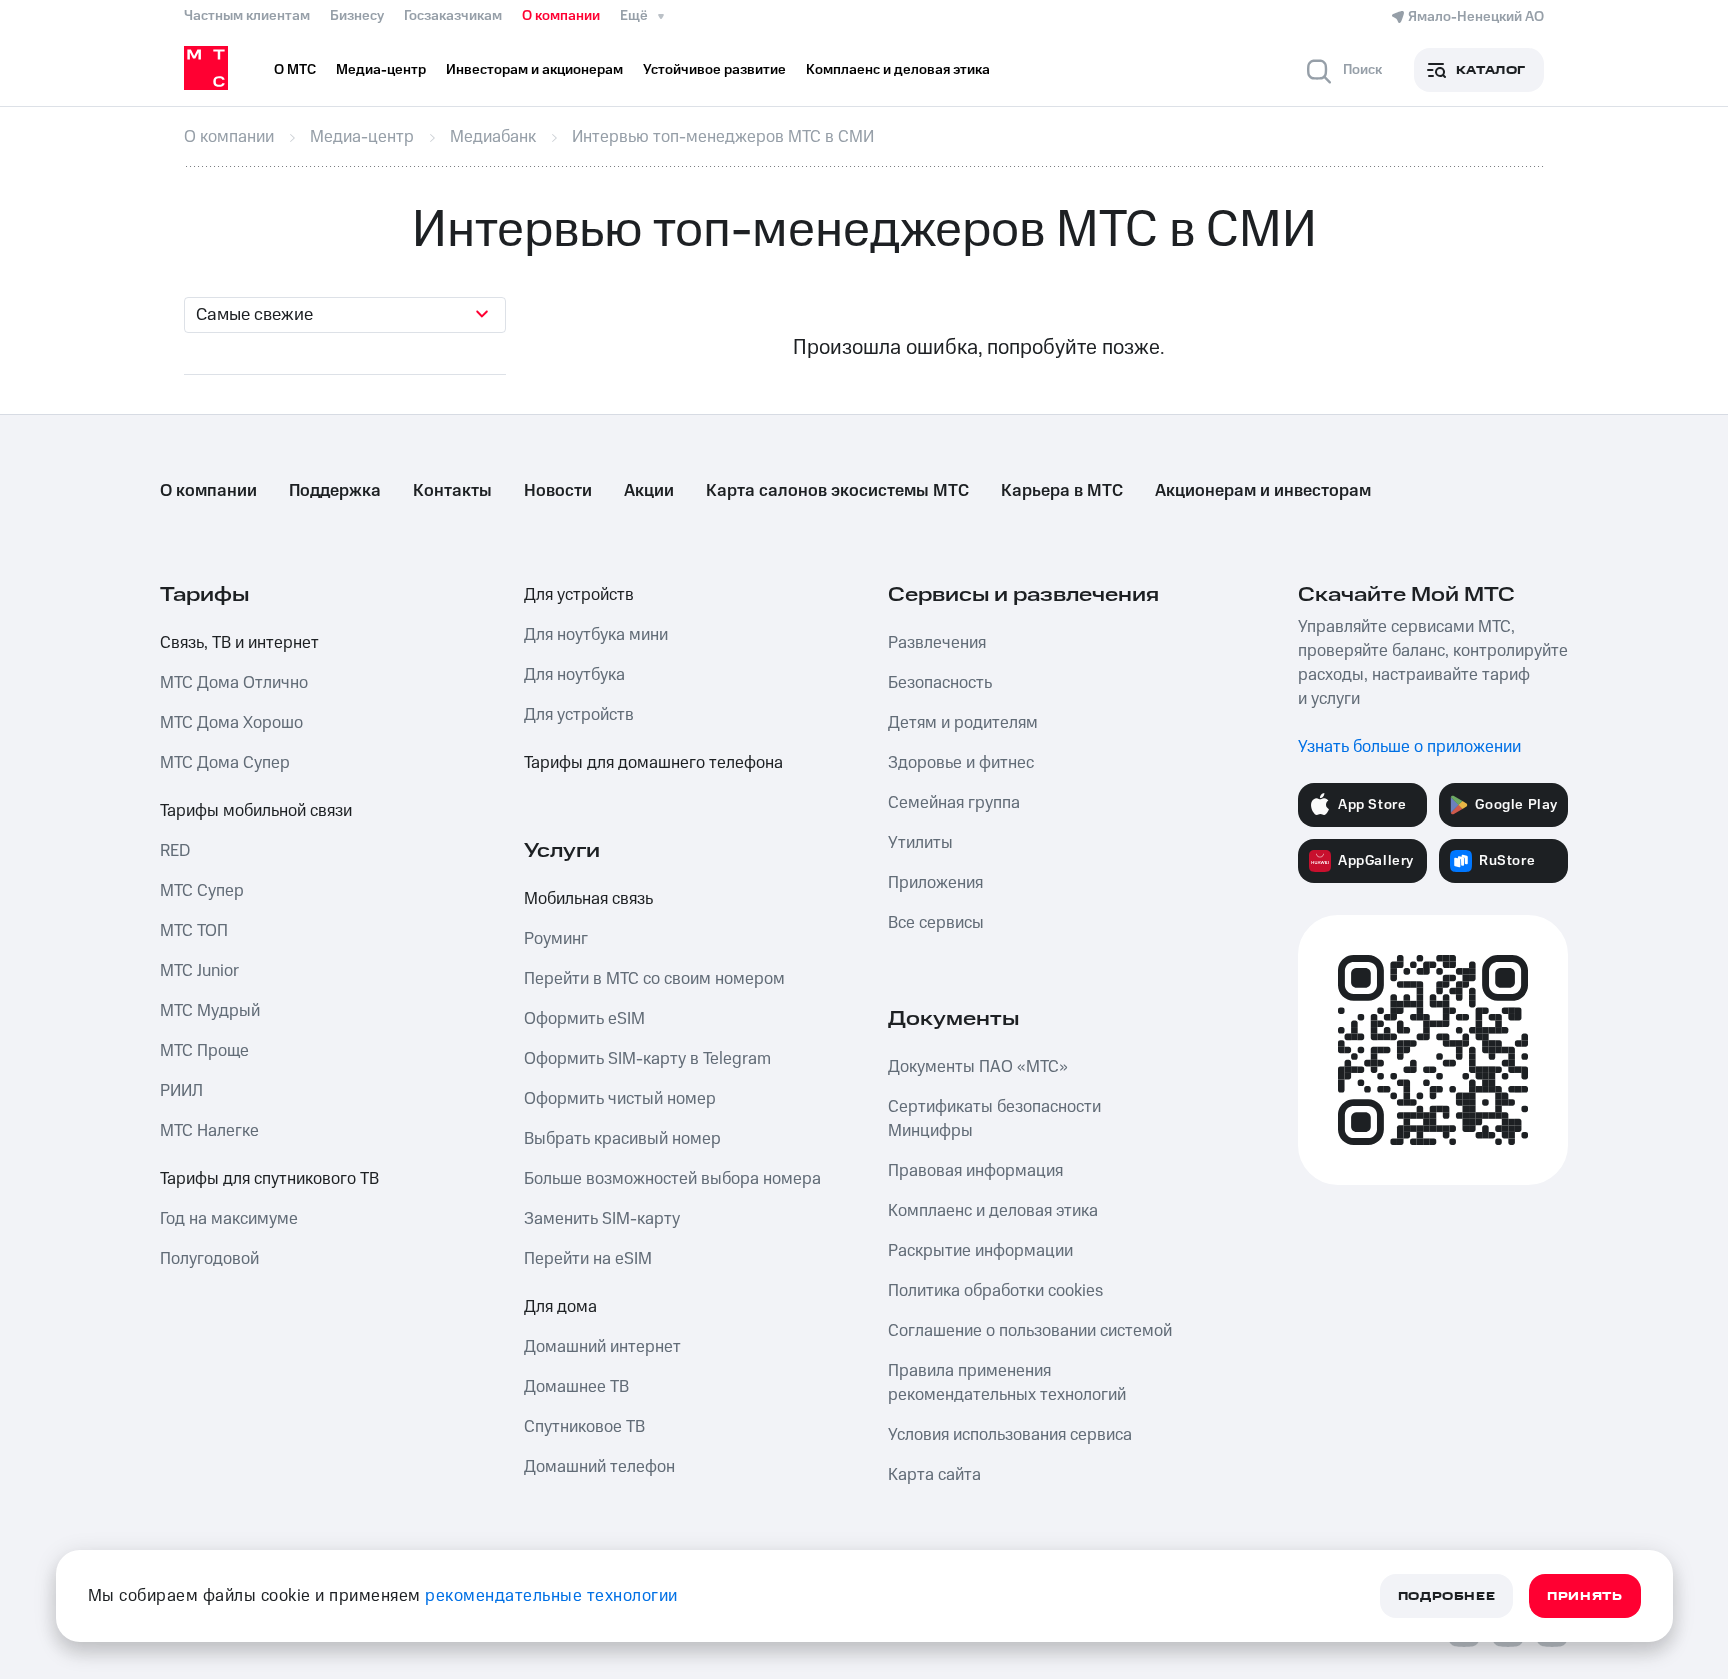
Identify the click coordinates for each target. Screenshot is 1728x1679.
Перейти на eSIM (588, 1259)
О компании (561, 16)
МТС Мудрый (210, 1011)
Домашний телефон (599, 1467)
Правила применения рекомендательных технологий (1007, 1383)
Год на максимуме (229, 1219)
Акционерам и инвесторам (1263, 491)
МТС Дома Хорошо (231, 723)
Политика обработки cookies (995, 1291)
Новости (558, 491)
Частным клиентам (247, 16)
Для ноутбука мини (596, 635)
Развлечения (937, 643)
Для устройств (579, 595)
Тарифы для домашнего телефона (653, 763)
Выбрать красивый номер (622, 1139)
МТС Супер (202, 891)
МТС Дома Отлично (234, 683)
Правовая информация (975, 1171)
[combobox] (345, 315)
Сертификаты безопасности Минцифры (994, 1119)
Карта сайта (934, 1475)
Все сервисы (936, 923)
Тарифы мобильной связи (256, 811)
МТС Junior (199, 971)
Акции (649, 491)
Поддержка (335, 491)
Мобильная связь (588, 899)
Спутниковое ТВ (584, 1427)
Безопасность (940, 683)
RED (175, 851)
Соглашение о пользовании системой (1030, 1331)
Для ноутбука (574, 675)
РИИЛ (181, 1091)
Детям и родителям (963, 723)
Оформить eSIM (584, 1019)
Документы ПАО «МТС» (978, 1067)
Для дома (560, 1307)
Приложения (935, 883)
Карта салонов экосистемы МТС (837, 491)
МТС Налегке (209, 1131)
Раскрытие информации (980, 1251)
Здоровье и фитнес (961, 763)
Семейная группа (954, 803)
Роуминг (556, 939)
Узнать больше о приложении (1409, 747)
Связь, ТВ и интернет (239, 643)
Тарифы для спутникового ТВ (269, 1179)
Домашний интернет (602, 1347)
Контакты (452, 491)
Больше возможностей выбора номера (672, 1179)
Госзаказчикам (453, 16)
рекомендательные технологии (551, 1596)
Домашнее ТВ (576, 1387)
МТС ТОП (194, 931)
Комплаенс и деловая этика (993, 1211)
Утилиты (920, 843)
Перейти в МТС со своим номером (654, 979)
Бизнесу (357, 16)
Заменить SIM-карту (602, 1219)
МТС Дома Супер (225, 763)
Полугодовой (209, 1259)
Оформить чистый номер (620, 1099)
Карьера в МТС (1062, 491)
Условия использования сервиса (1010, 1435)
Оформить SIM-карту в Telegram (647, 1059)
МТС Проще (204, 1051)
